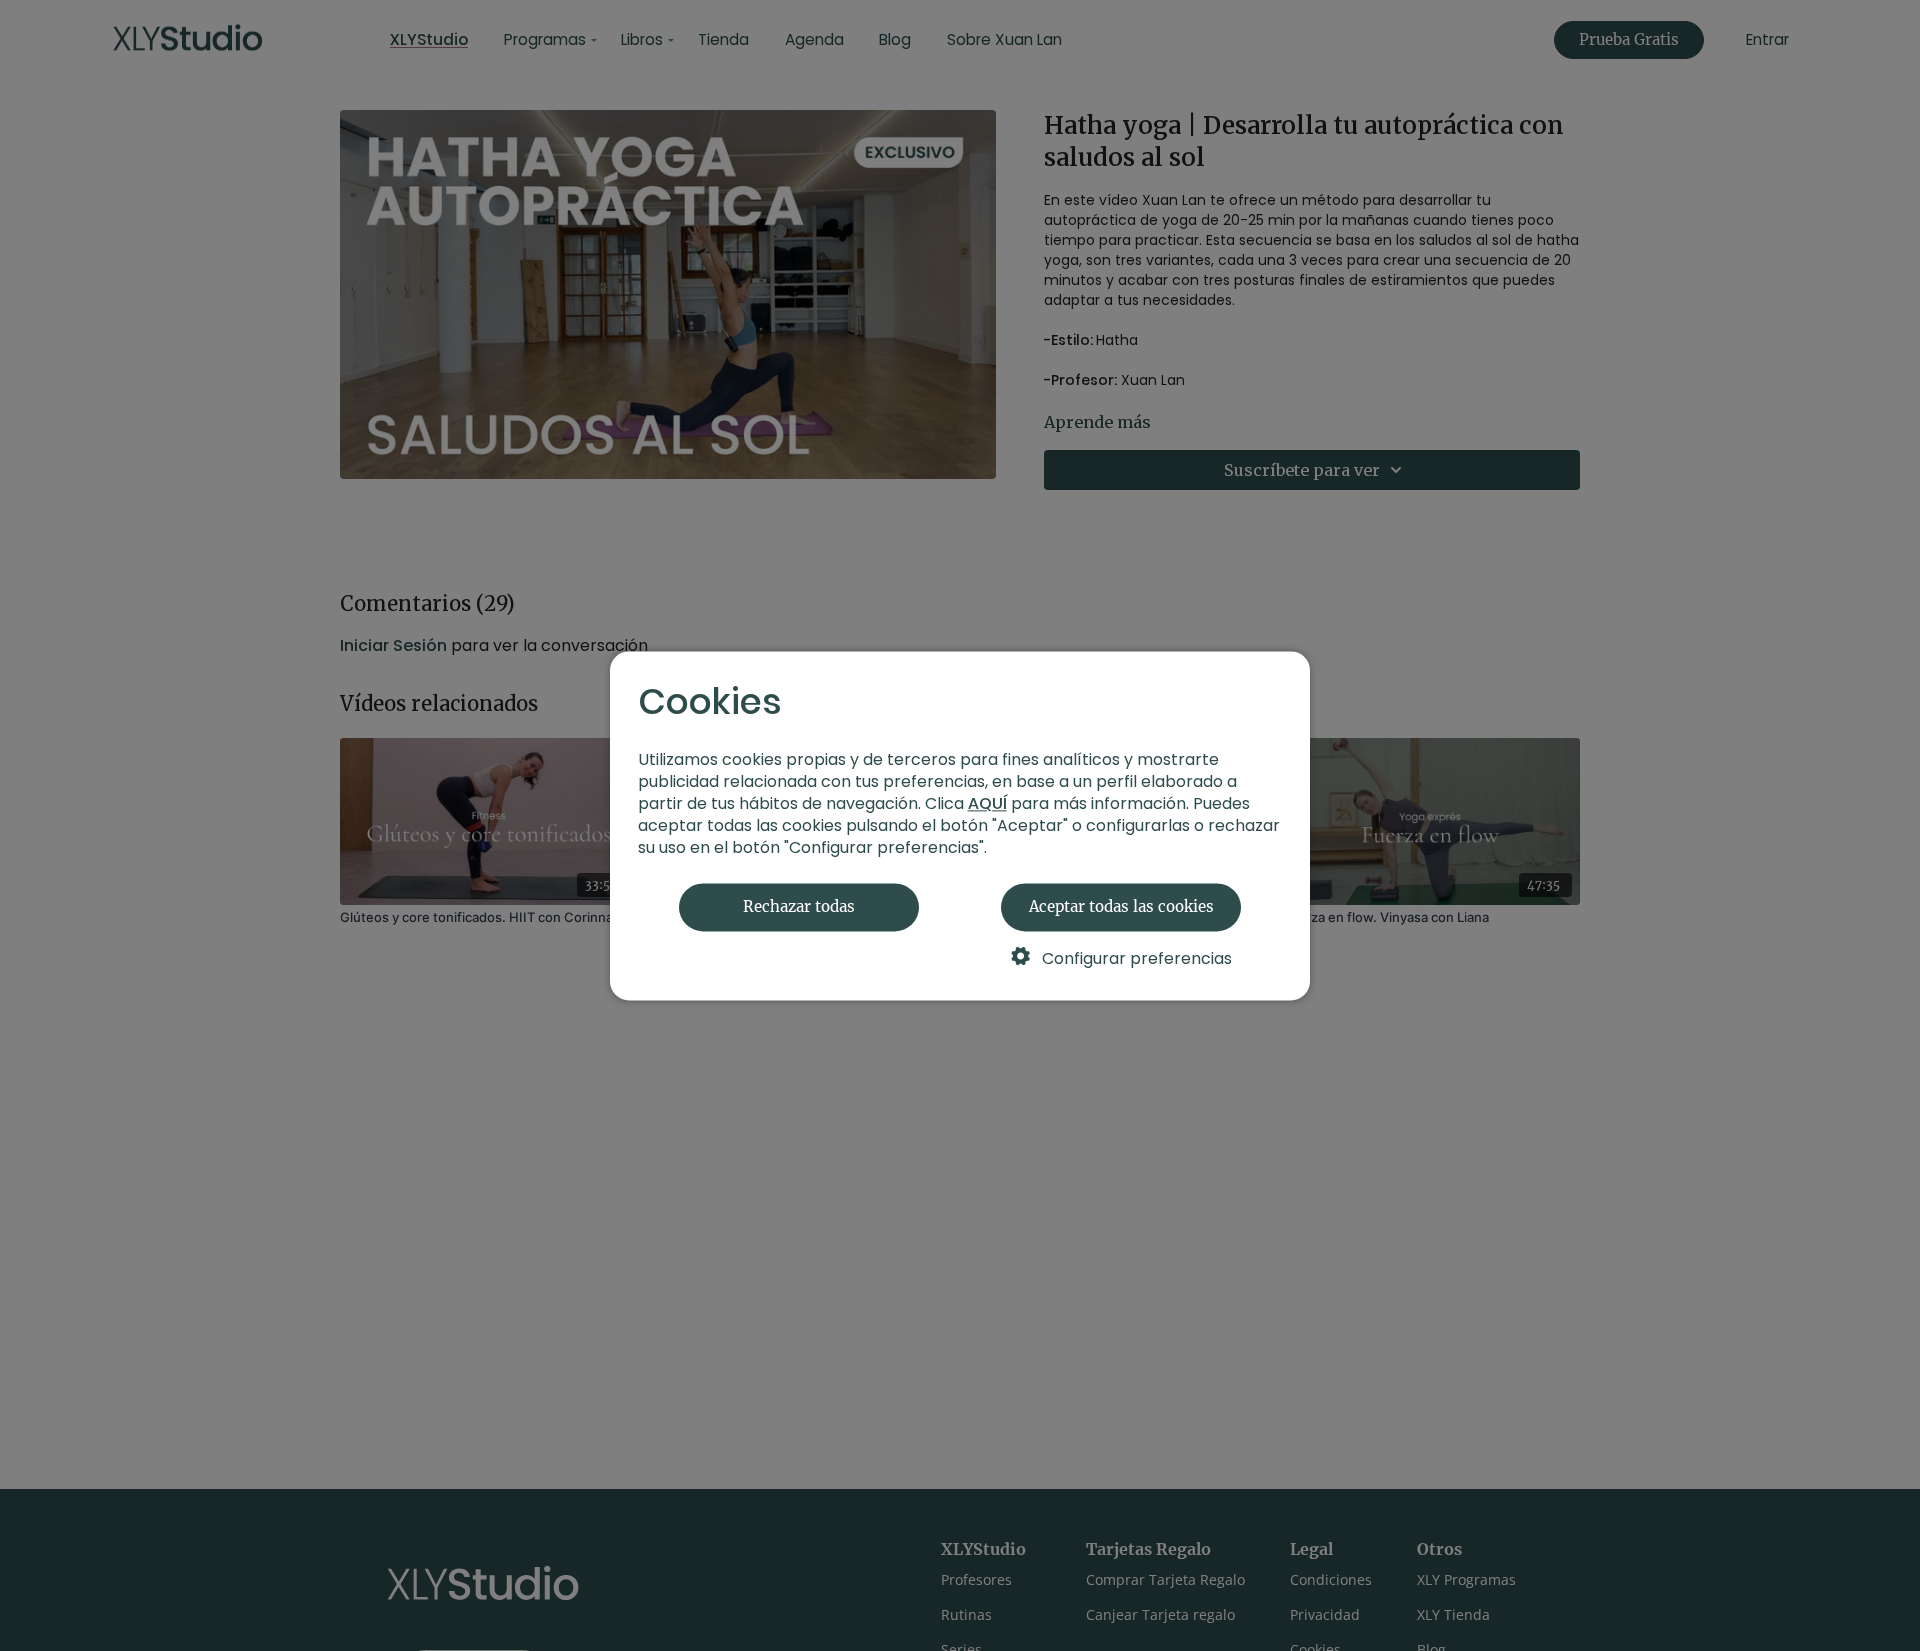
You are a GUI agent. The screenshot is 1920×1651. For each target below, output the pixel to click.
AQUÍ (987, 803)
